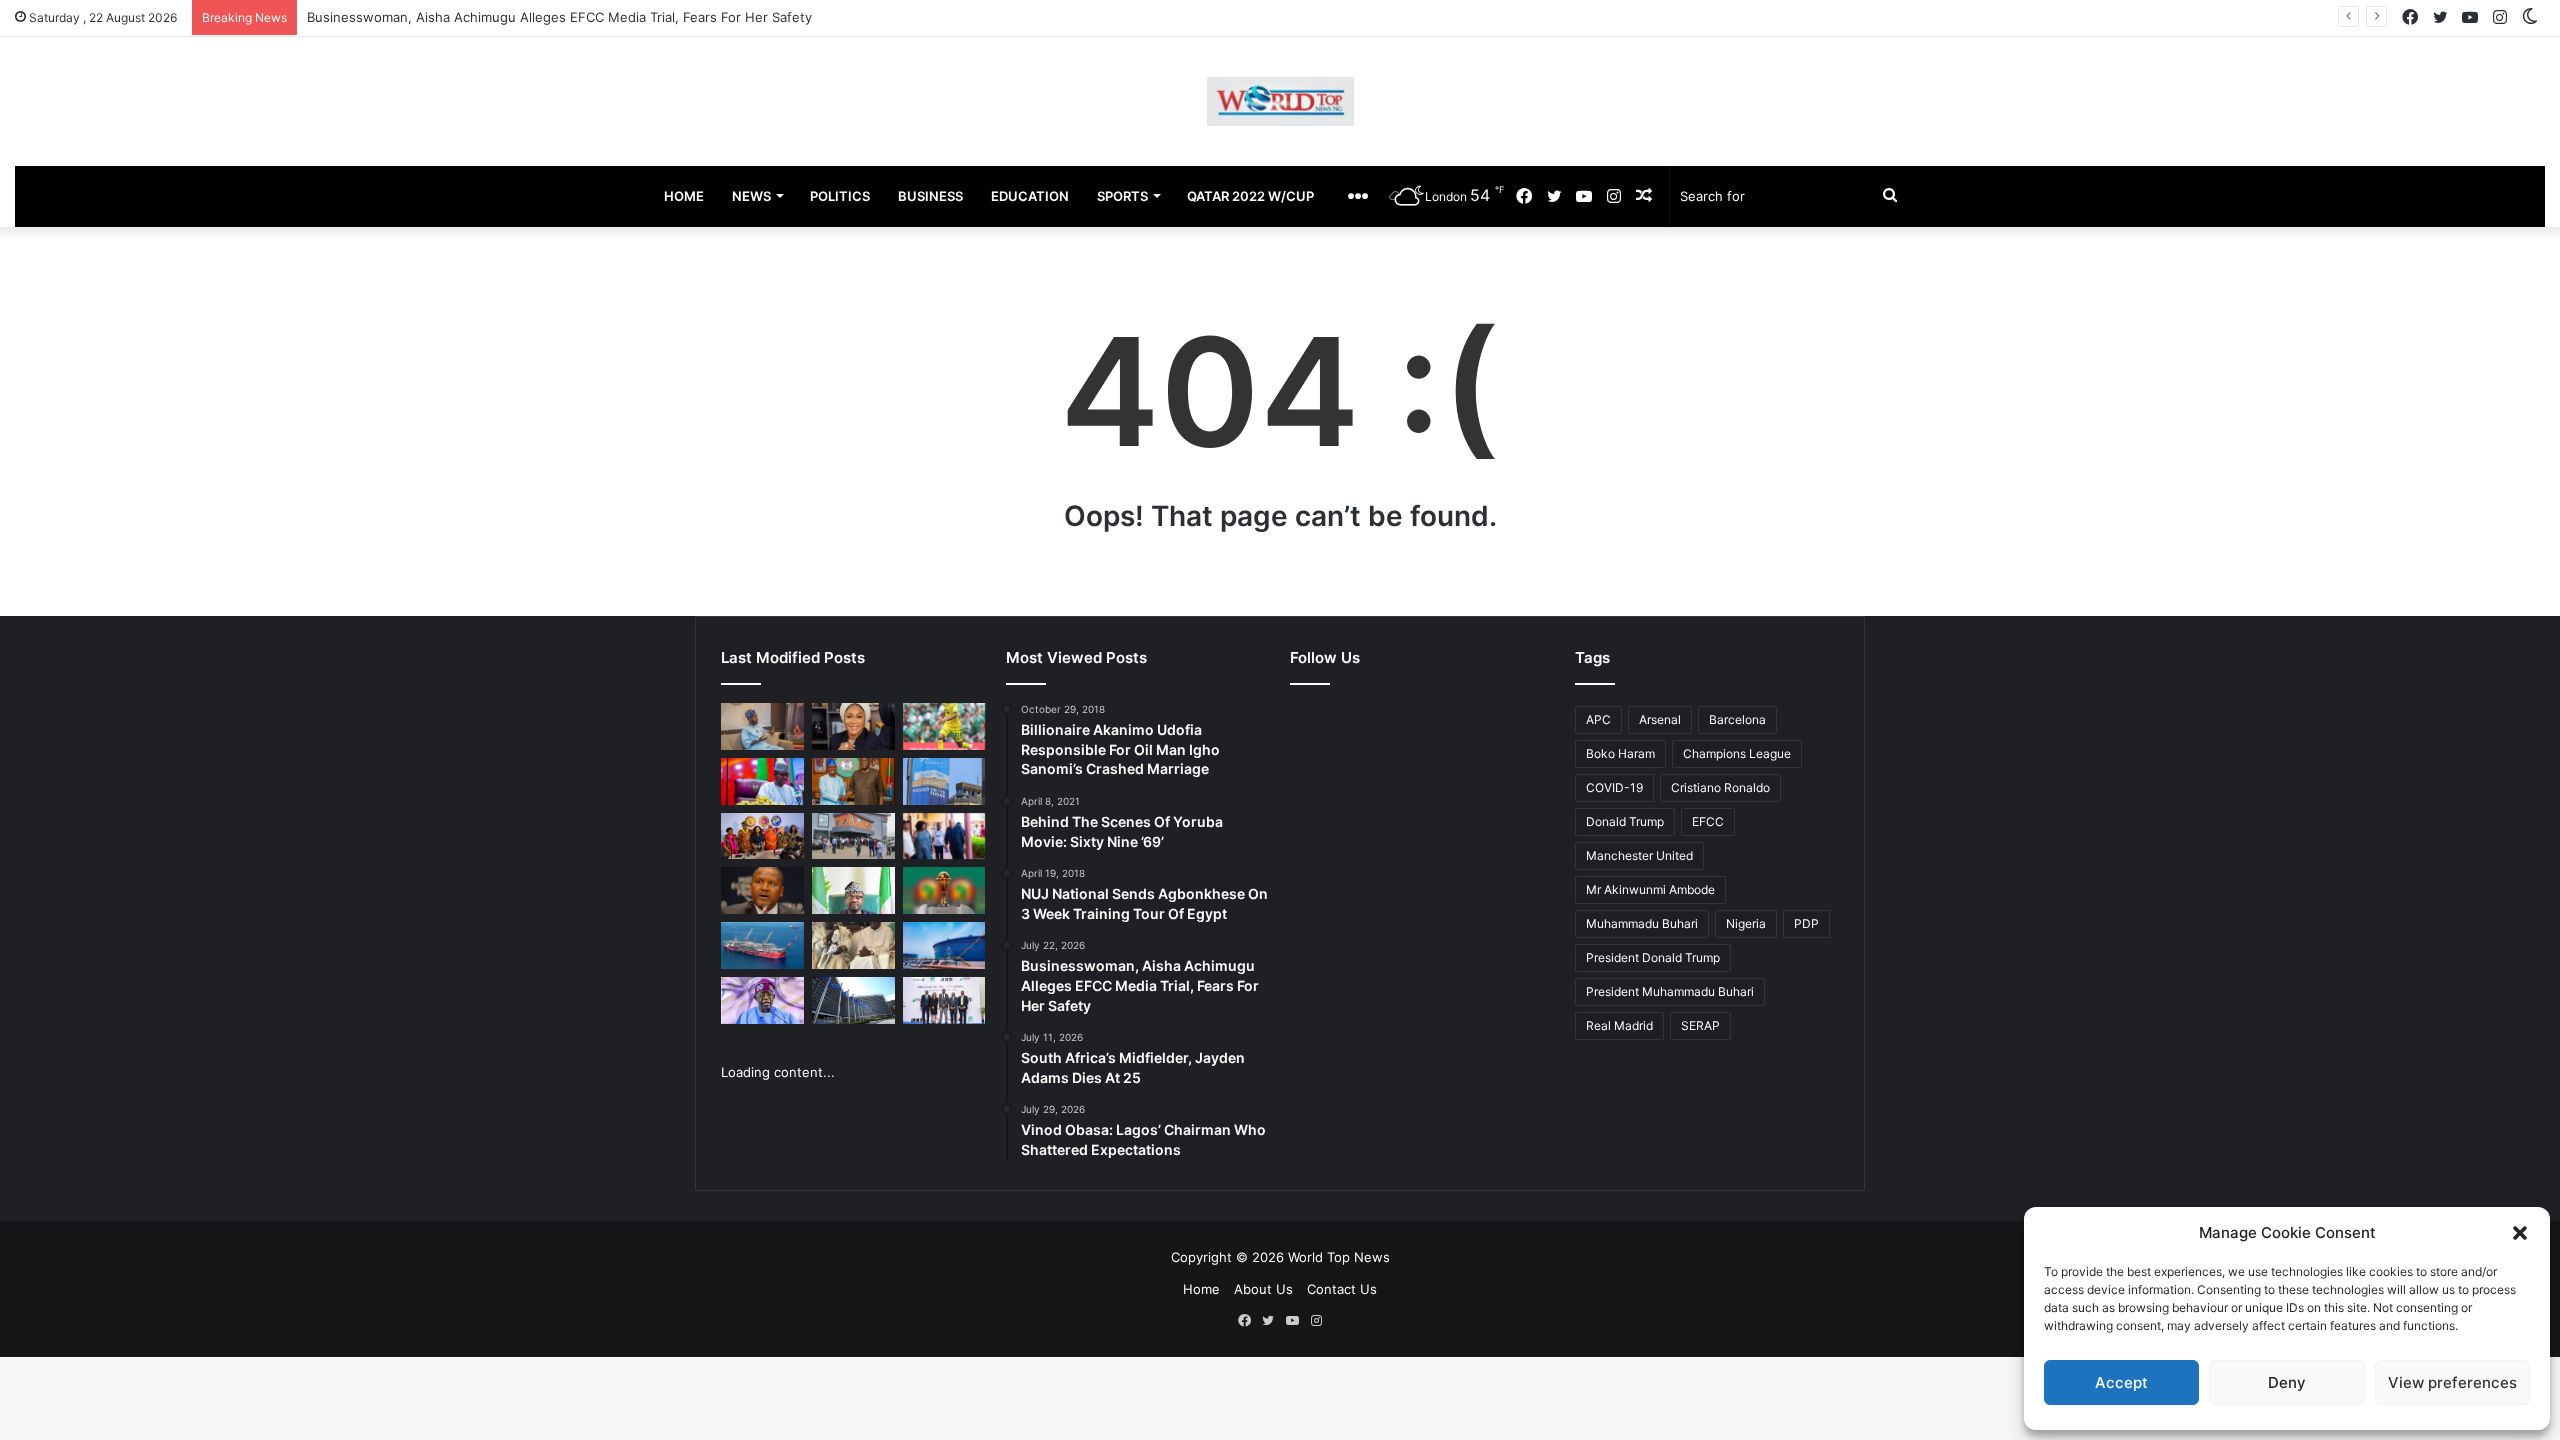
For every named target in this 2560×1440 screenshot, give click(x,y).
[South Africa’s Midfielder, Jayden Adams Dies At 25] (944, 726)
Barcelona (1737, 719)
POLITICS (840, 196)
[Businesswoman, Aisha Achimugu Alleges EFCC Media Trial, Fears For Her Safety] (853, 726)
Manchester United (1639, 855)
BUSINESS (930, 196)
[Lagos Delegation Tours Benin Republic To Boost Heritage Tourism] (944, 836)
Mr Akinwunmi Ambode (1650, 889)
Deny (2287, 1382)
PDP (1806, 923)
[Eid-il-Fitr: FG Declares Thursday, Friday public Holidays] (853, 890)
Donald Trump (1625, 821)
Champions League (1737, 753)
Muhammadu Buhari (1642, 923)
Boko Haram (1620, 753)
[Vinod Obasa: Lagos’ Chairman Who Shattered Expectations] (762, 726)
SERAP (1700, 1025)
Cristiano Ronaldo (1720, 787)
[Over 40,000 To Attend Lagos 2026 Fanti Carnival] (762, 836)
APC (1598, 719)
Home (1201, 1289)
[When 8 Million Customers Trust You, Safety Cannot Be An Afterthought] (944, 781)
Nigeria (1746, 923)
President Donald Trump (1653, 957)
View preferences (2452, 1382)
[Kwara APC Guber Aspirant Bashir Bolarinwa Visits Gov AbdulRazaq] (853, 781)
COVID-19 (1614, 787)
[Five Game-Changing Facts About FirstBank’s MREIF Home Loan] (944, 1000)
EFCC (1708, 821)
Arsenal (1660, 719)
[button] (2520, 1233)
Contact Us (1342, 1289)
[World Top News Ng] (1280, 101)
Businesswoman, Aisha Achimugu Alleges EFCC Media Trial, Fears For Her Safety (559, 17)
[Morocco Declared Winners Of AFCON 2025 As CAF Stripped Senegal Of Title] (944, 890)
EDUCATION (1030, 196)
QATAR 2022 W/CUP (1250, 196)
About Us (1263, 1289)
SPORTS (1122, 196)
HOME (684, 196)
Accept (2121, 1382)
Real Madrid (1619, 1025)
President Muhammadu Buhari (1670, 991)
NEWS (751, 196)
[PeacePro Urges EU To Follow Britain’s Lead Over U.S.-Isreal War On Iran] (853, 1000)
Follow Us (1325, 657)
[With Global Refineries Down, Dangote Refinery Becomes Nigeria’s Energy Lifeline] (944, 945)
